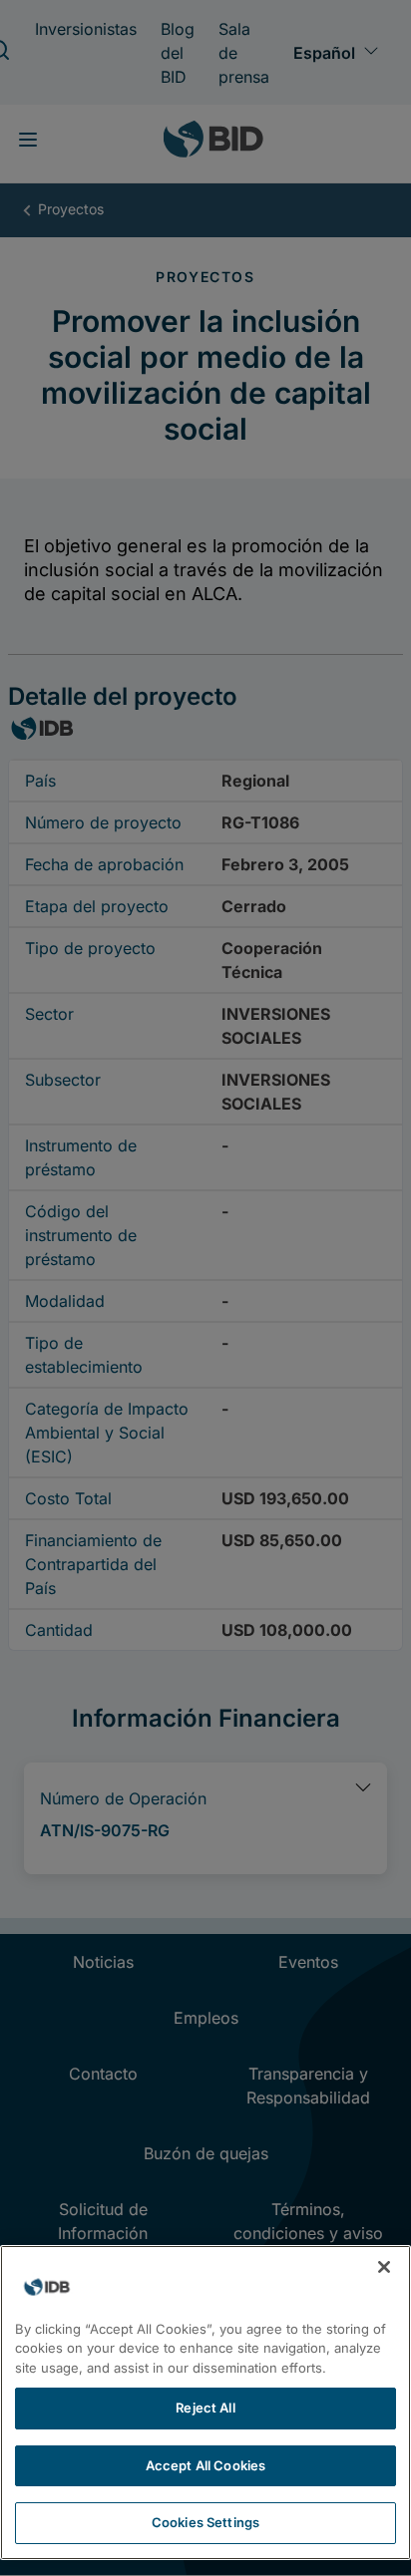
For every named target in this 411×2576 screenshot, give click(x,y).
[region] (205, 2403)
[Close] (384, 2267)
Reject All (205, 2408)
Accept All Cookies (205, 2465)
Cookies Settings (205, 2522)
